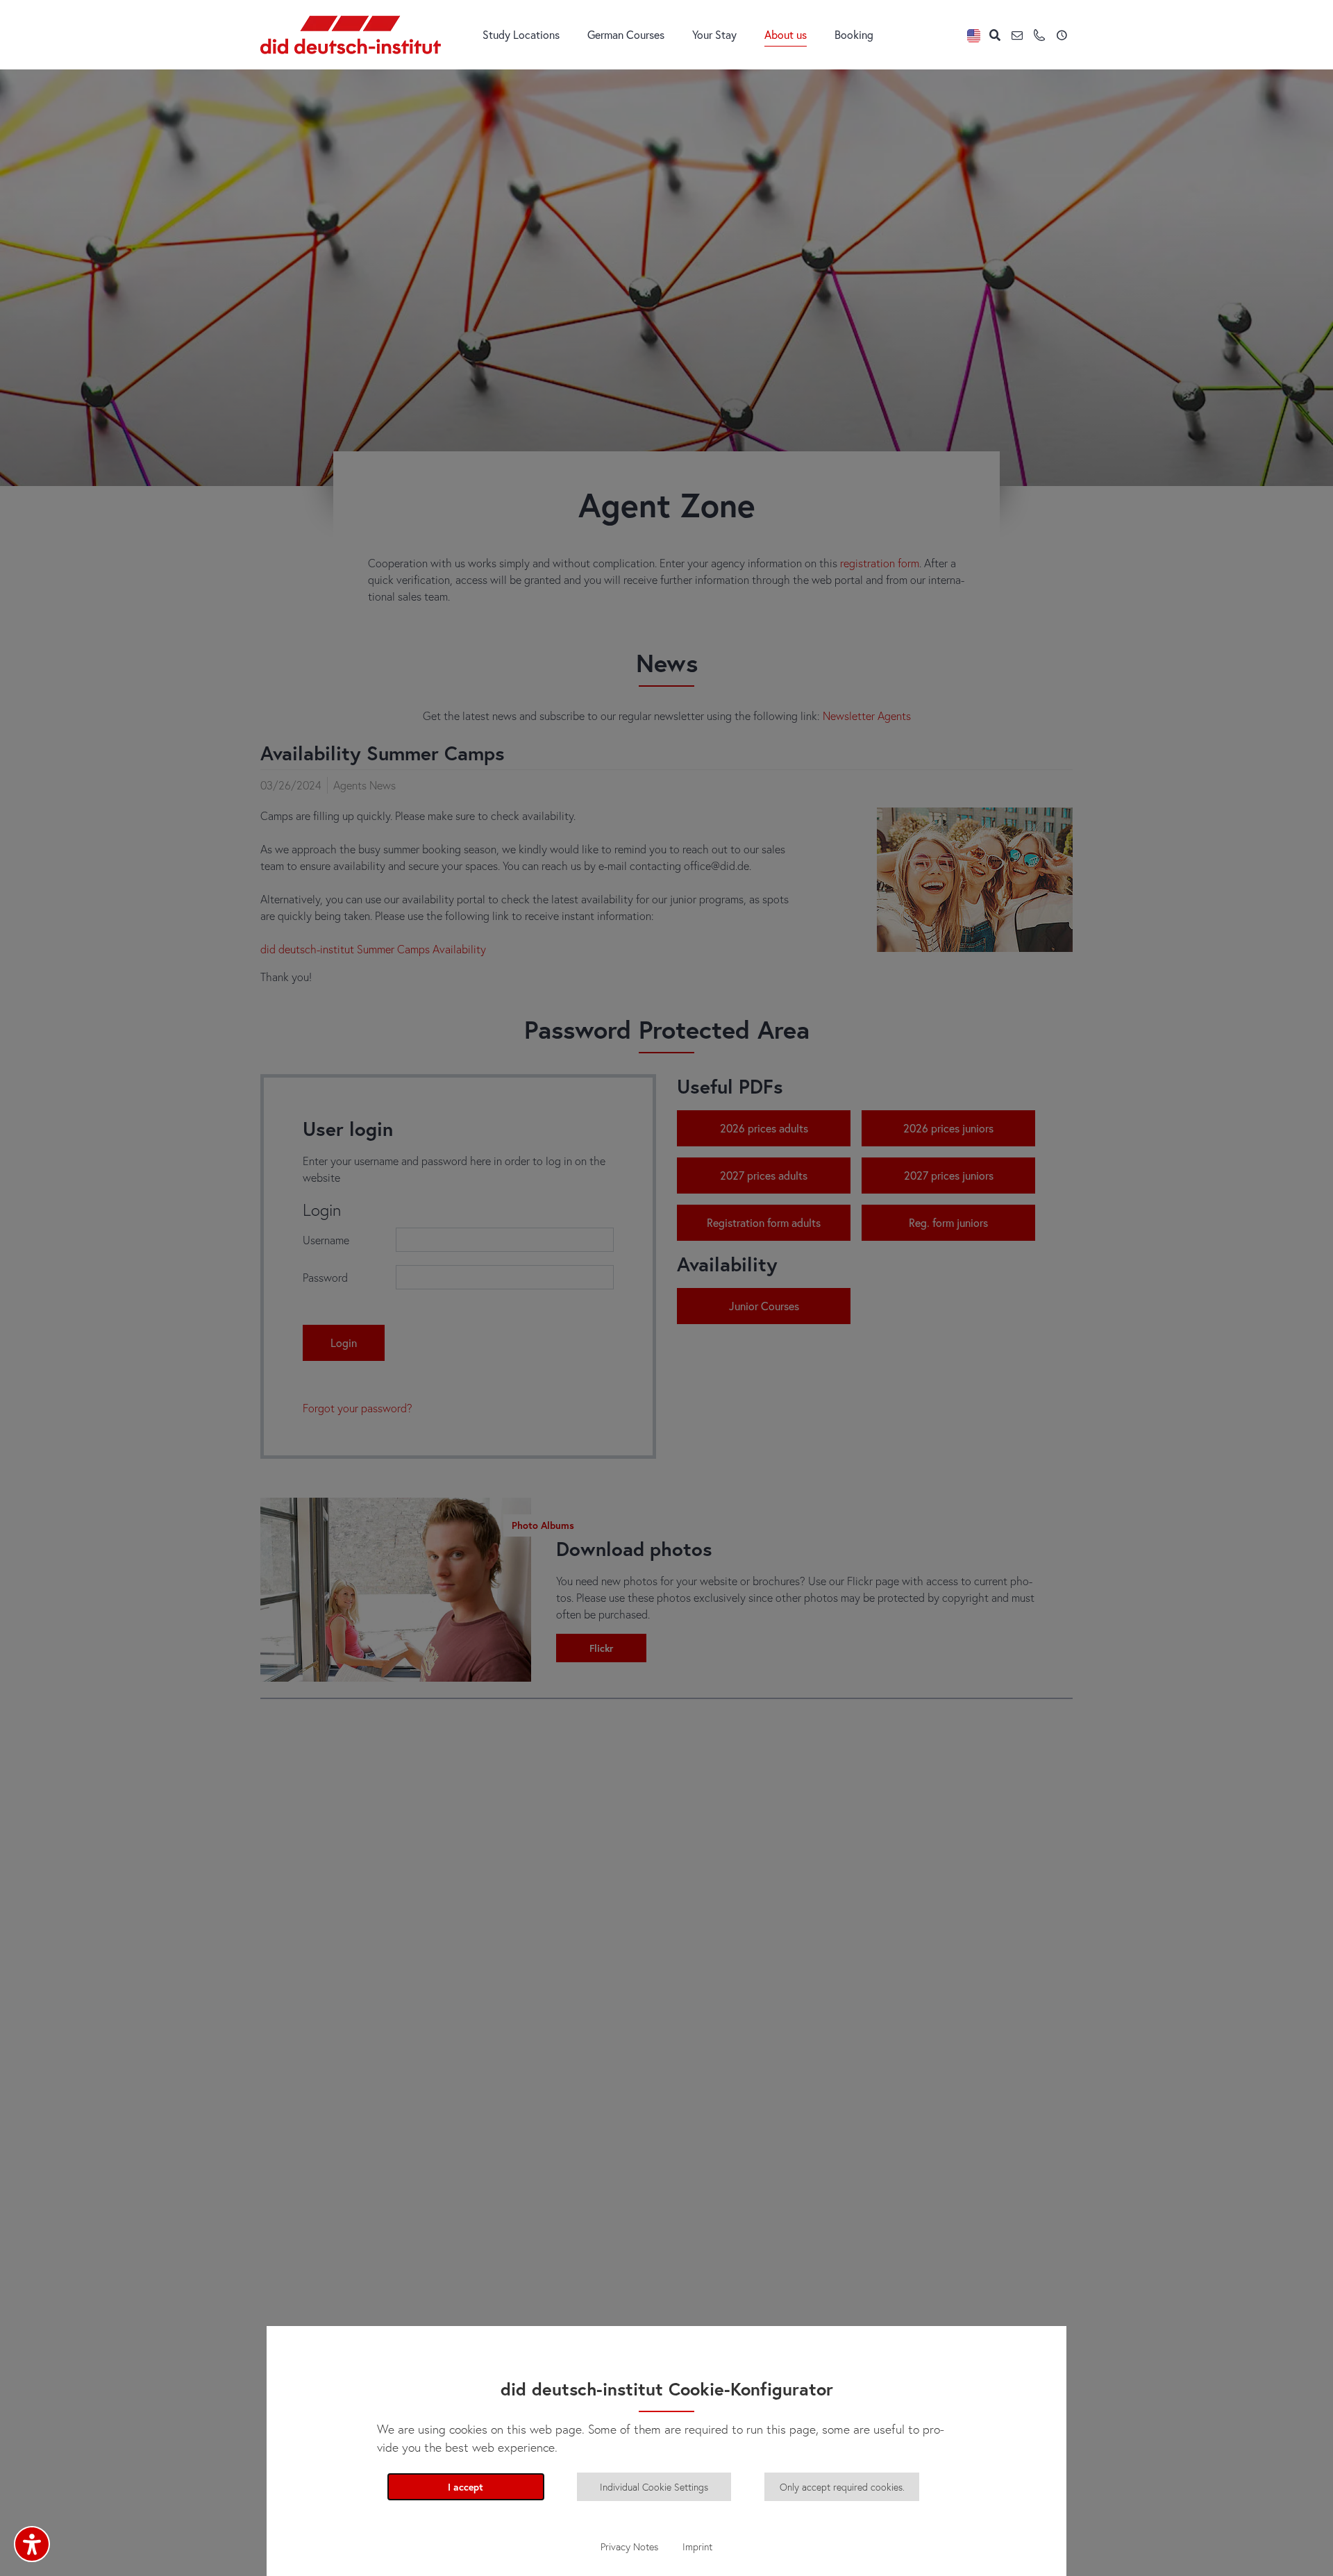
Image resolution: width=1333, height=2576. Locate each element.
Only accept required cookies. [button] (842, 2487)
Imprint (697, 2546)
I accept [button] (466, 2487)
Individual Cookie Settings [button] (654, 2487)
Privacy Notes (629, 2546)
